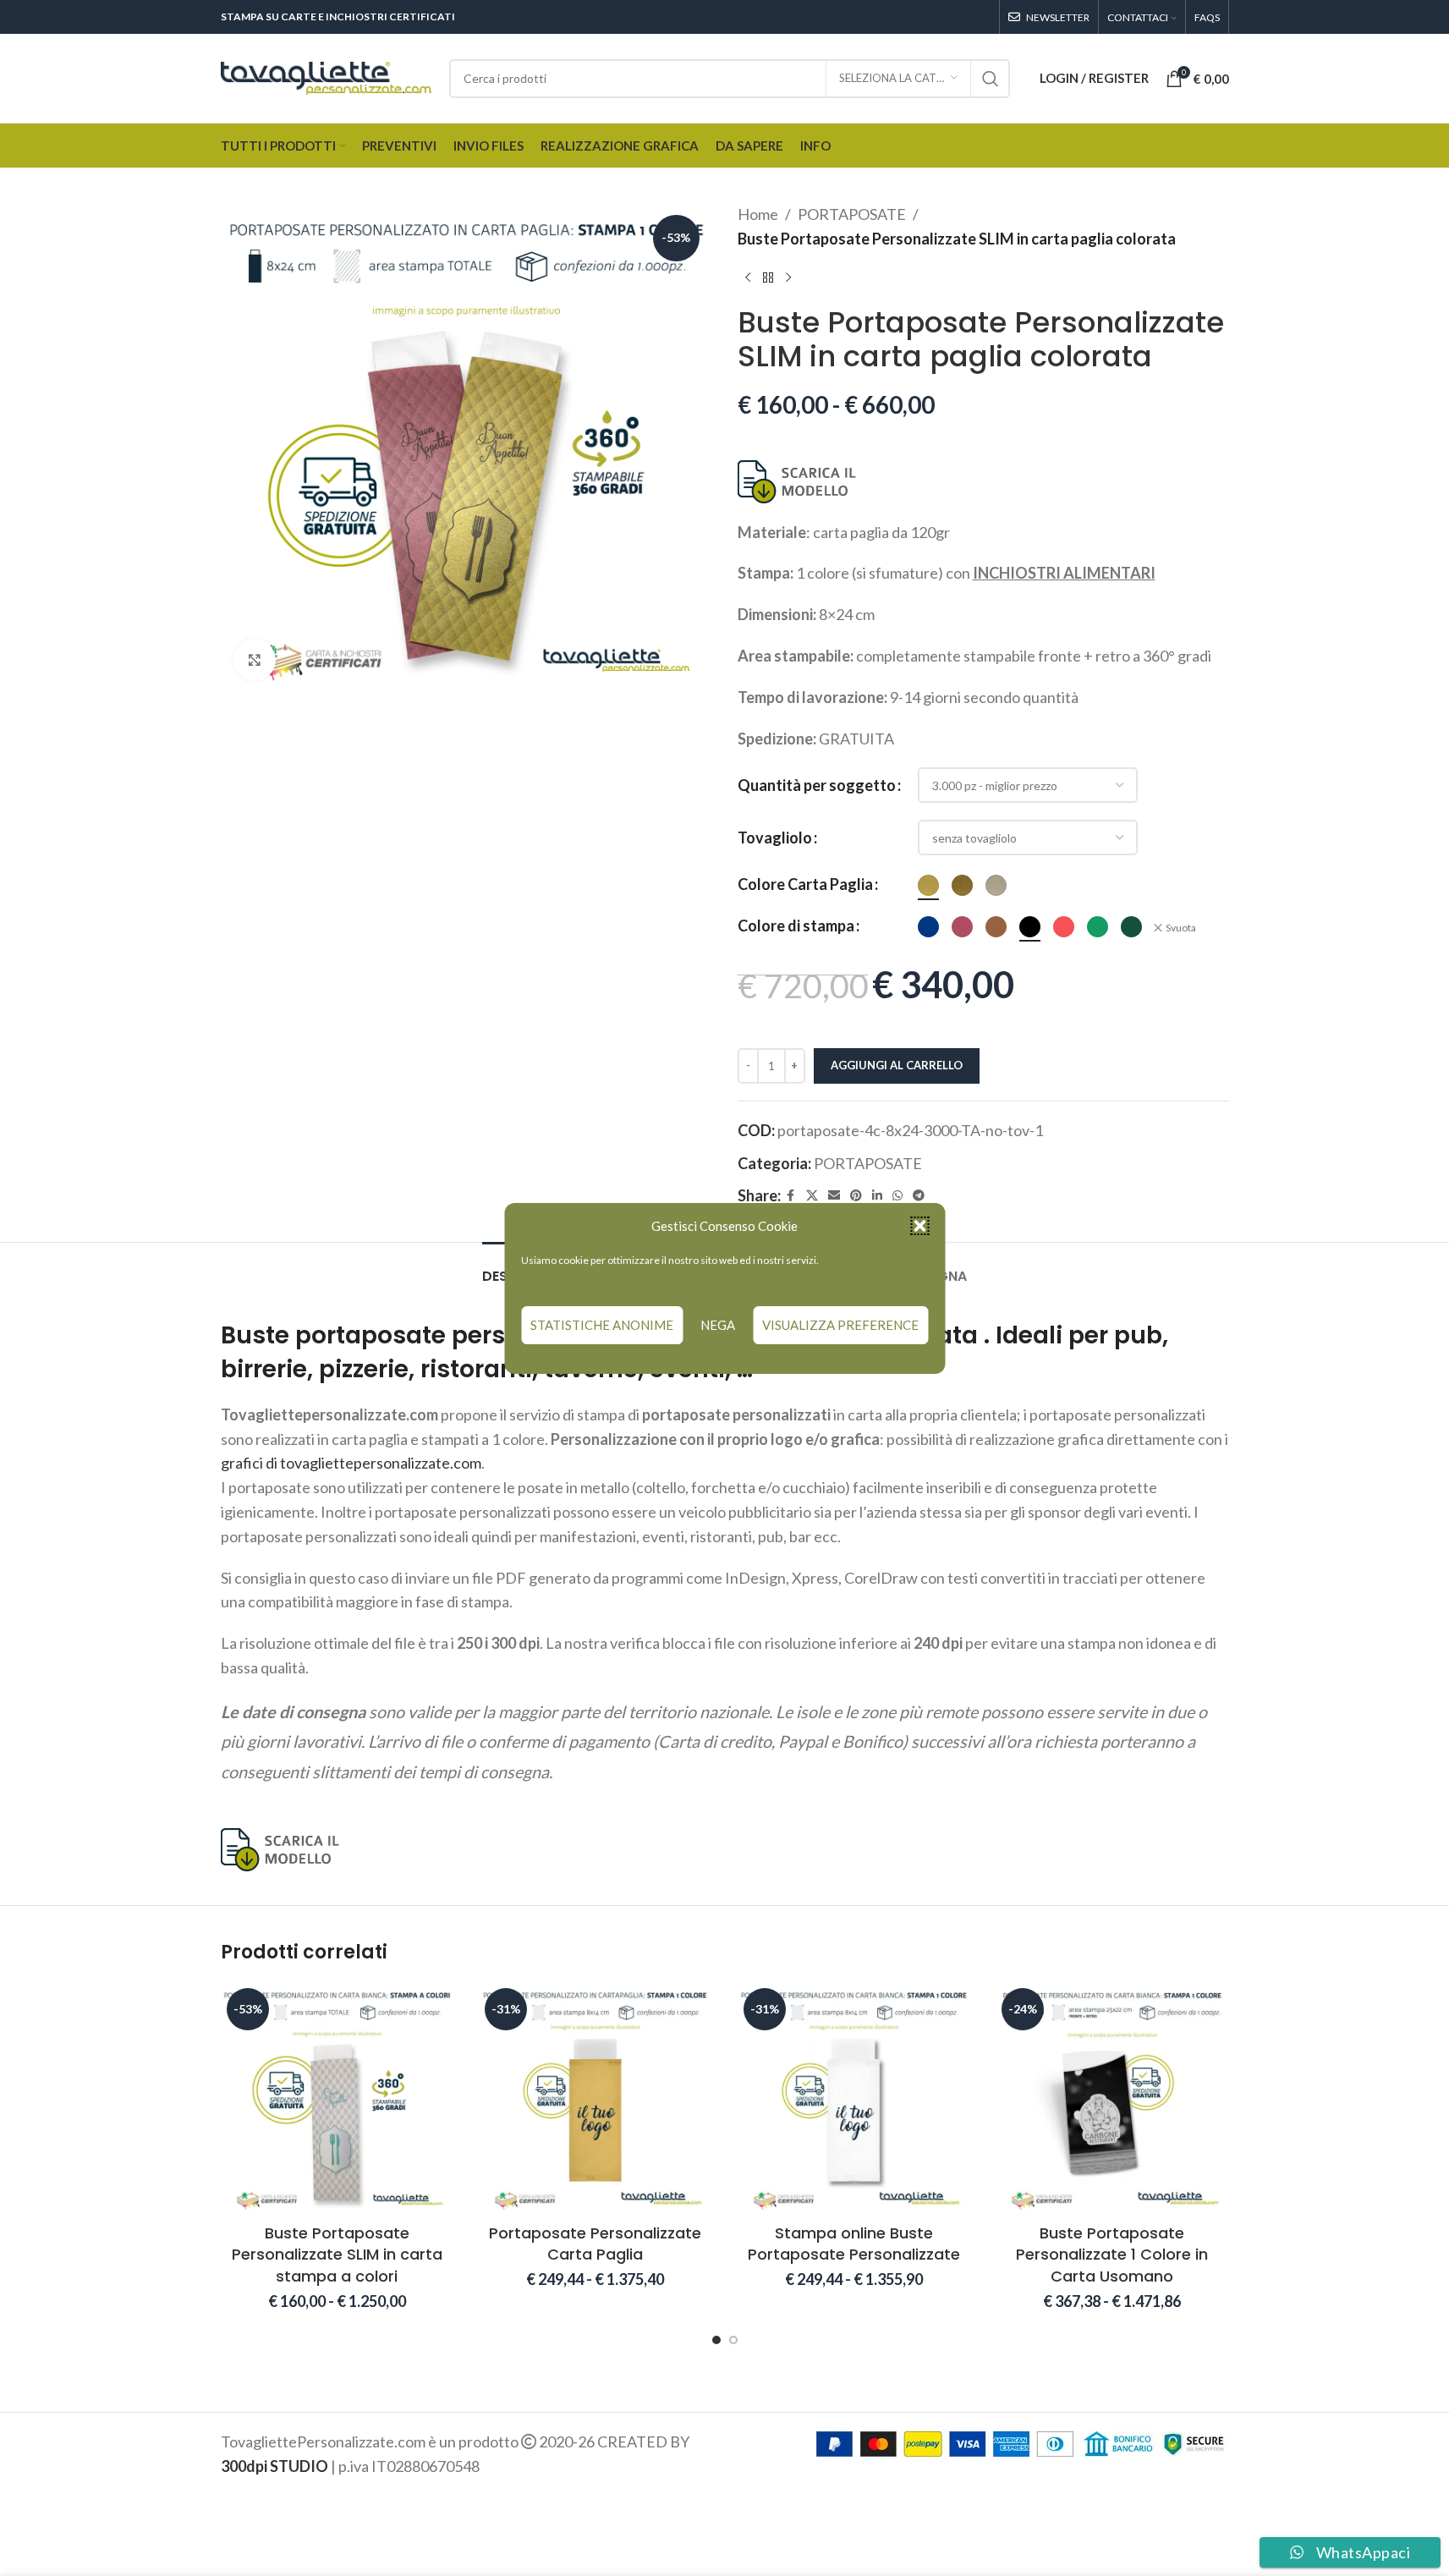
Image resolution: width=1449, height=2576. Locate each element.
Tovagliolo (775, 838)
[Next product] (788, 278)
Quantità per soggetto (817, 785)
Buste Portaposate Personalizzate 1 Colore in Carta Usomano (1112, 2254)
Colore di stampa (796, 925)
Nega (718, 1325)
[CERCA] (991, 79)
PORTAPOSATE (852, 214)
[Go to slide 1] (716, 2340)
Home (758, 214)
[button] (919, 1226)
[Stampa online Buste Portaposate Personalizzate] (854, 2099)
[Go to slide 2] (733, 2340)
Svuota (1181, 928)
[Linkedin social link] (877, 1196)
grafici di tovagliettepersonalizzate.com (351, 1463)
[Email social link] (834, 1196)
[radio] (928, 885)
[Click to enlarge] (255, 660)
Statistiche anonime (602, 1325)
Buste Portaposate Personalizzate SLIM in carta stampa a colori (337, 2254)
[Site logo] (327, 76)
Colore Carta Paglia (805, 884)
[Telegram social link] (919, 1196)
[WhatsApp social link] (897, 1196)
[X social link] (812, 1196)
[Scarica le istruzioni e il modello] (799, 480)
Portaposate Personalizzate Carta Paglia (595, 2244)
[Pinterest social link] (856, 1196)
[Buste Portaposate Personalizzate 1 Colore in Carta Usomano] (1112, 2099)
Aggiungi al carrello (897, 1065)
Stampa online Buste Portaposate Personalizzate (854, 2244)
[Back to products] (768, 278)
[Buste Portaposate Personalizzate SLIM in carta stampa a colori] (338, 2099)
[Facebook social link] (791, 1196)
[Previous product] (748, 278)
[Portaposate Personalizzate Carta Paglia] (596, 2099)
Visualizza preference (840, 1325)
